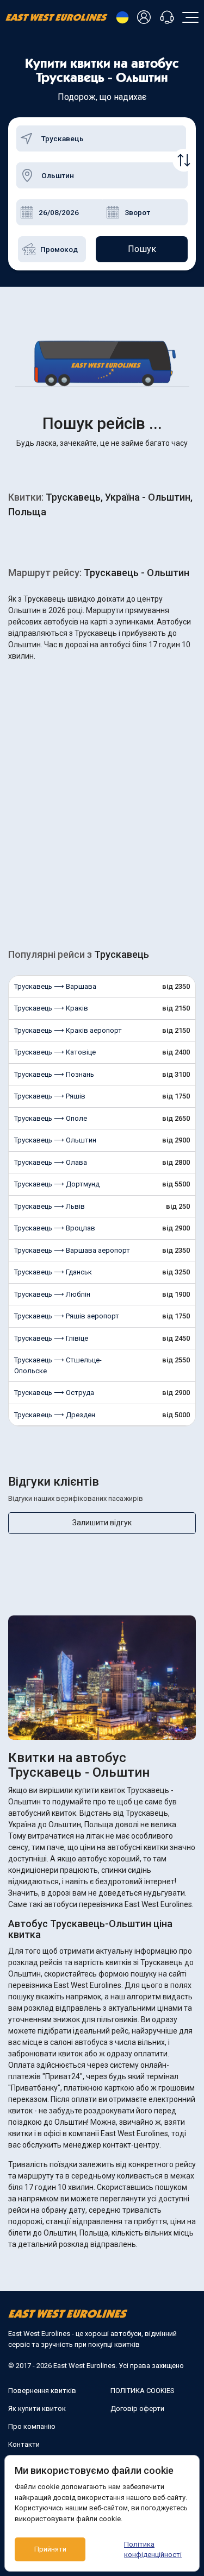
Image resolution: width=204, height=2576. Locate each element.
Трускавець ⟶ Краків (51, 1008)
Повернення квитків (42, 2391)
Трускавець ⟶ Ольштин (55, 1140)
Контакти (24, 2444)
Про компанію (32, 2426)
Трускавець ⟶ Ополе (51, 1118)
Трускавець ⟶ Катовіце (55, 1052)
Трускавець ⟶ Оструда (54, 1393)
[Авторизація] (146, 18)
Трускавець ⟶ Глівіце (51, 1338)
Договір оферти (137, 2408)
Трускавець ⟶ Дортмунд (57, 1184)
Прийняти (50, 2549)
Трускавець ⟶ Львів (50, 1206)
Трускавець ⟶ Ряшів (50, 1096)
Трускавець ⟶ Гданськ (53, 1272)
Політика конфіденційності (153, 2550)
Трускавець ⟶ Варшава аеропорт (72, 1250)
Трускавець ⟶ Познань (54, 1074)
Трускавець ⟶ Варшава (55, 986)
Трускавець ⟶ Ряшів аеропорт (67, 1316)
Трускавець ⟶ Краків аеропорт (68, 1030)
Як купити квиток (37, 2408)
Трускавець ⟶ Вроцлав (55, 1228)
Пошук (142, 249)
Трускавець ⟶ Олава (51, 1162)
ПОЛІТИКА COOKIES (143, 2391)
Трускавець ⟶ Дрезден (55, 1415)
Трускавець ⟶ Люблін (52, 1294)
